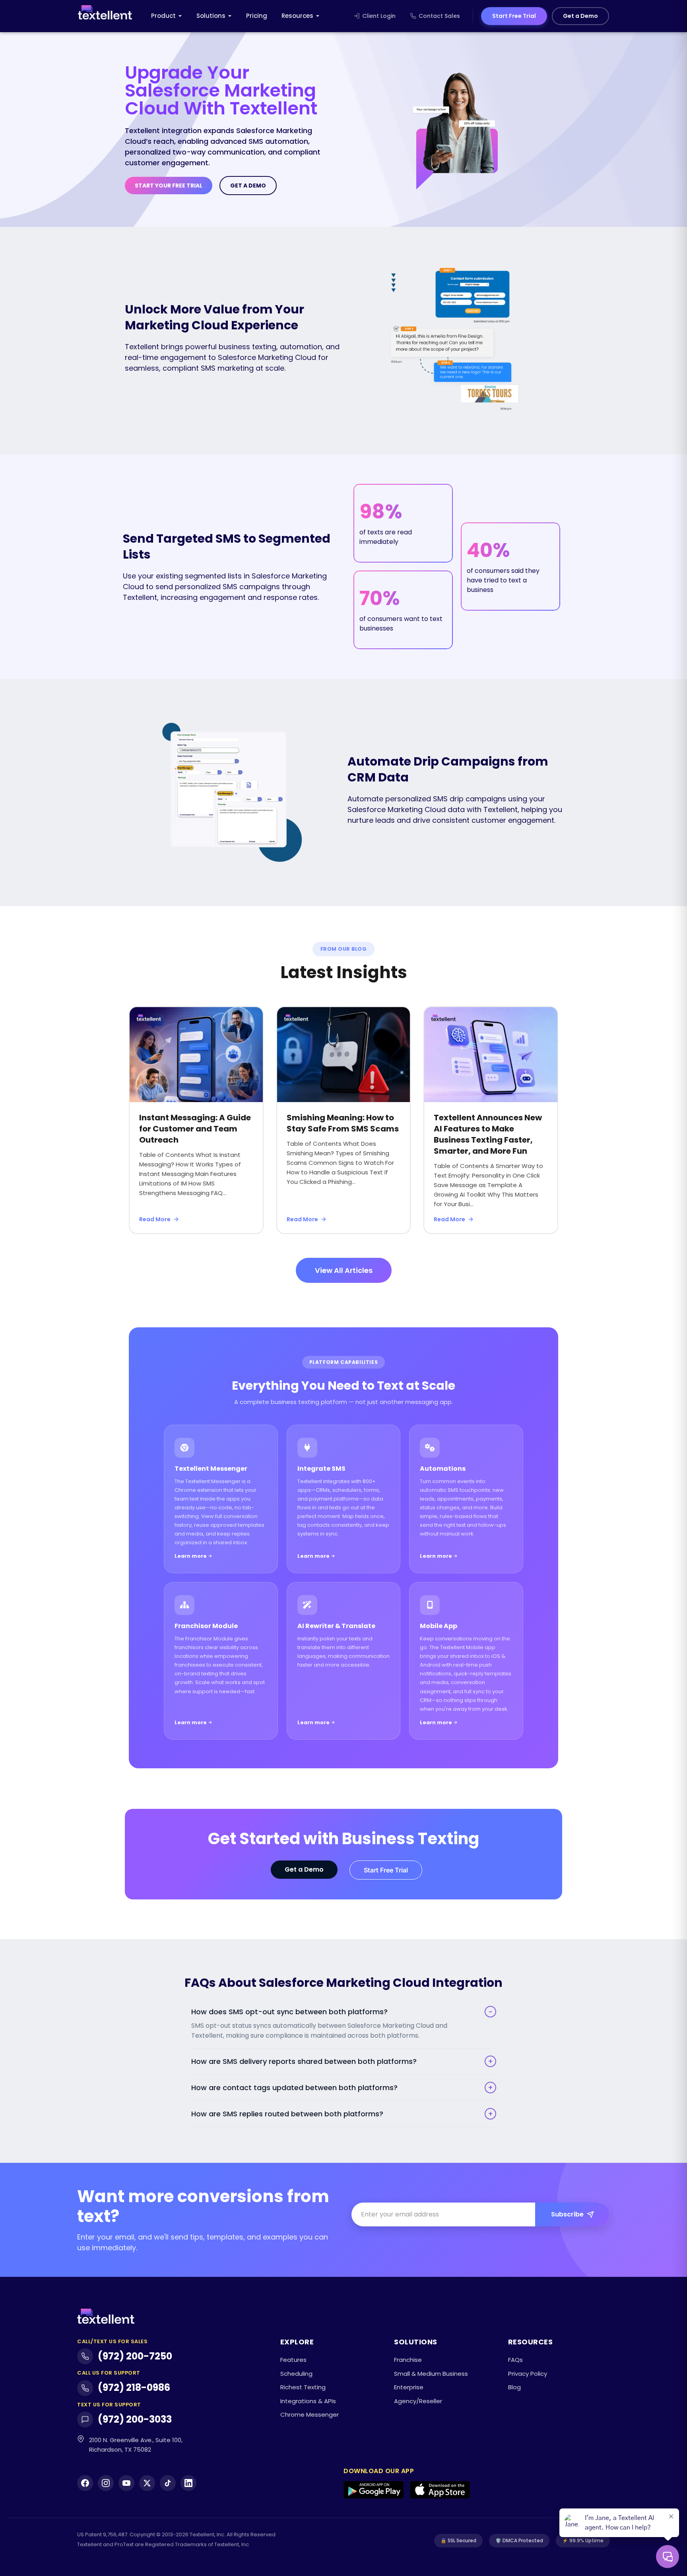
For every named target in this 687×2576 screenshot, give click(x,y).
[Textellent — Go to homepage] (105, 16)
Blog (514, 2387)
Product (163, 16)
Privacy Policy (528, 2374)
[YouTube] (126, 2483)
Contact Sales (439, 16)
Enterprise (409, 2387)
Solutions (211, 16)
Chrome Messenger (310, 2415)
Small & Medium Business (431, 2374)
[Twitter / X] (147, 2483)
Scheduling (296, 2374)
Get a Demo (580, 16)
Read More (155, 1219)
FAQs (515, 2360)
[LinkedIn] (188, 2483)
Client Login (379, 16)
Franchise (408, 2360)
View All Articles (344, 1270)
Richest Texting (303, 2387)
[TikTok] (168, 2483)
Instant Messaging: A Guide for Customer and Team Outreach (195, 1129)
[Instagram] (106, 2483)
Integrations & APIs (308, 2401)
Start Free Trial (514, 16)
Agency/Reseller (418, 2401)
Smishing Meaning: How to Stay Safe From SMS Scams (343, 1123)
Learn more (191, 1556)
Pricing (257, 16)
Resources (297, 16)
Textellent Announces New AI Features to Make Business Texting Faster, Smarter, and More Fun (488, 1134)
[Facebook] (85, 2483)
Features (293, 2360)
